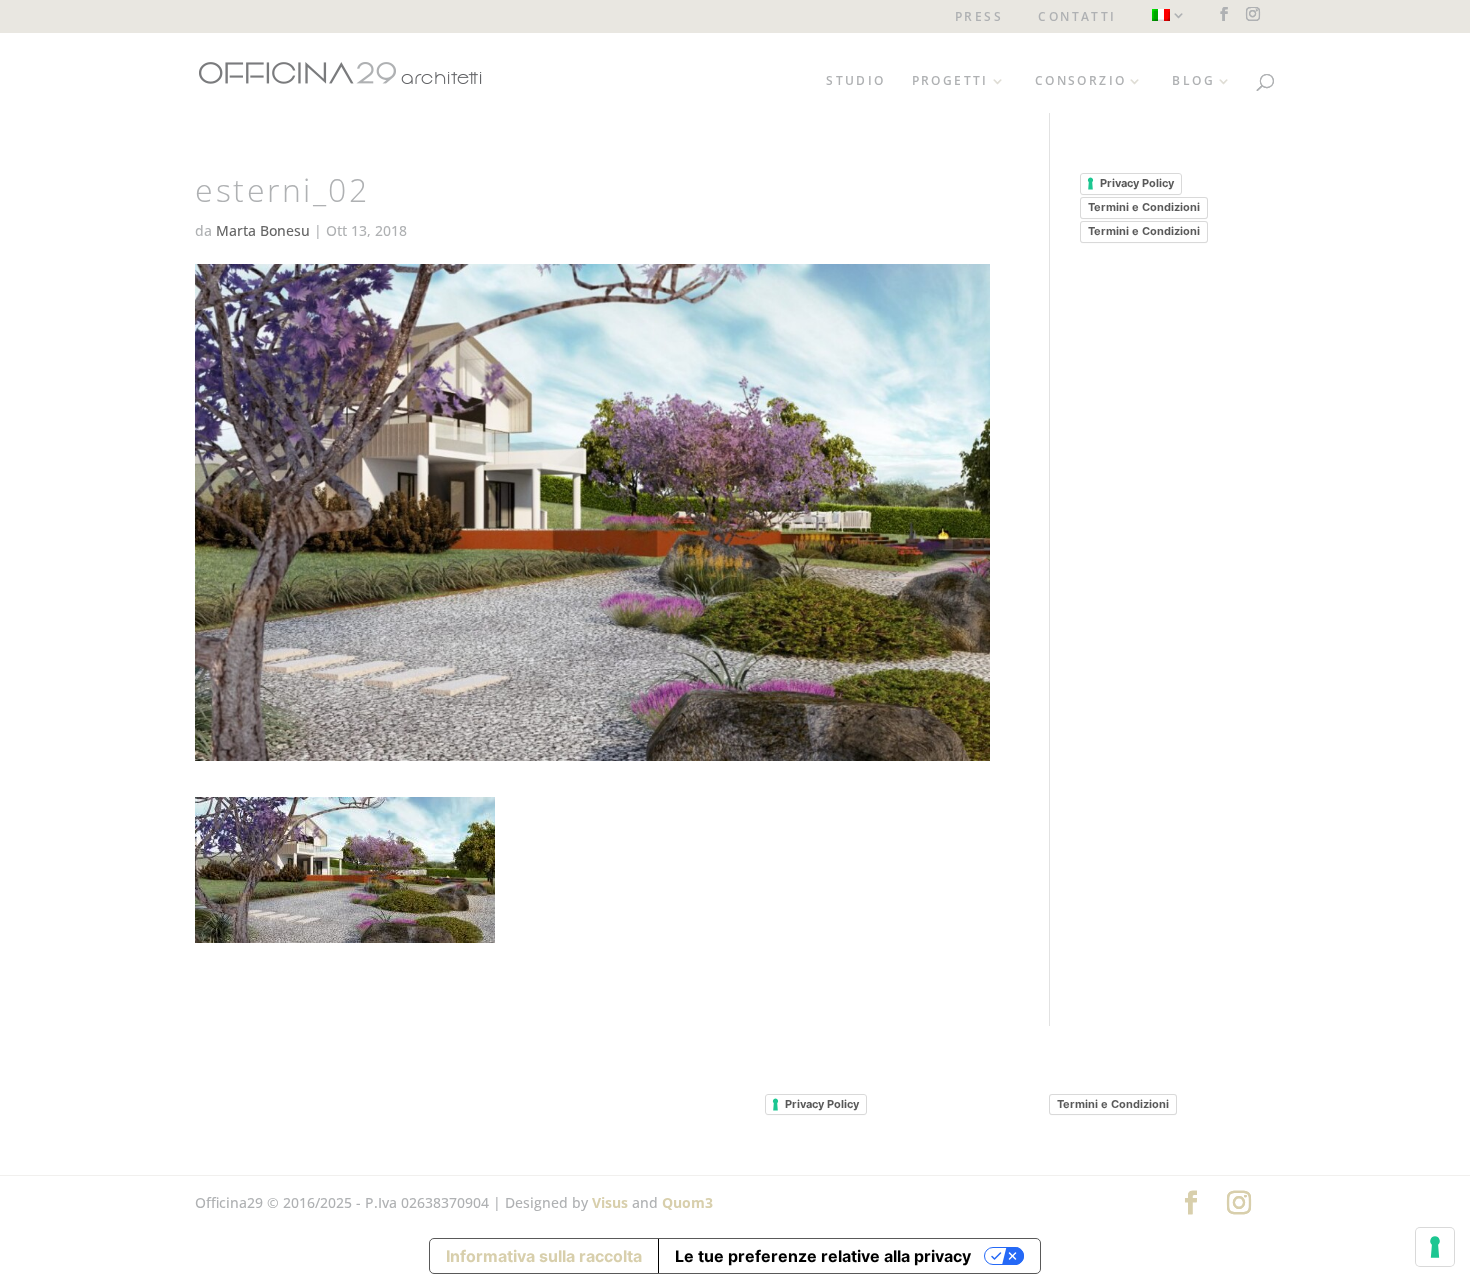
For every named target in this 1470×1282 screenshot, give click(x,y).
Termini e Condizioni (1144, 207)
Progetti (950, 81)
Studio (855, 81)
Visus (610, 1202)
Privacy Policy (1137, 183)
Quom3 (687, 1202)
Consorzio (1081, 81)
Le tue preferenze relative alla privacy (823, 1256)
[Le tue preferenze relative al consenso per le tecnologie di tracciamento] (1435, 1247)
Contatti (1077, 18)
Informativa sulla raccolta (544, 1256)
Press (979, 18)
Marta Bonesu (263, 230)
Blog (1193, 81)
